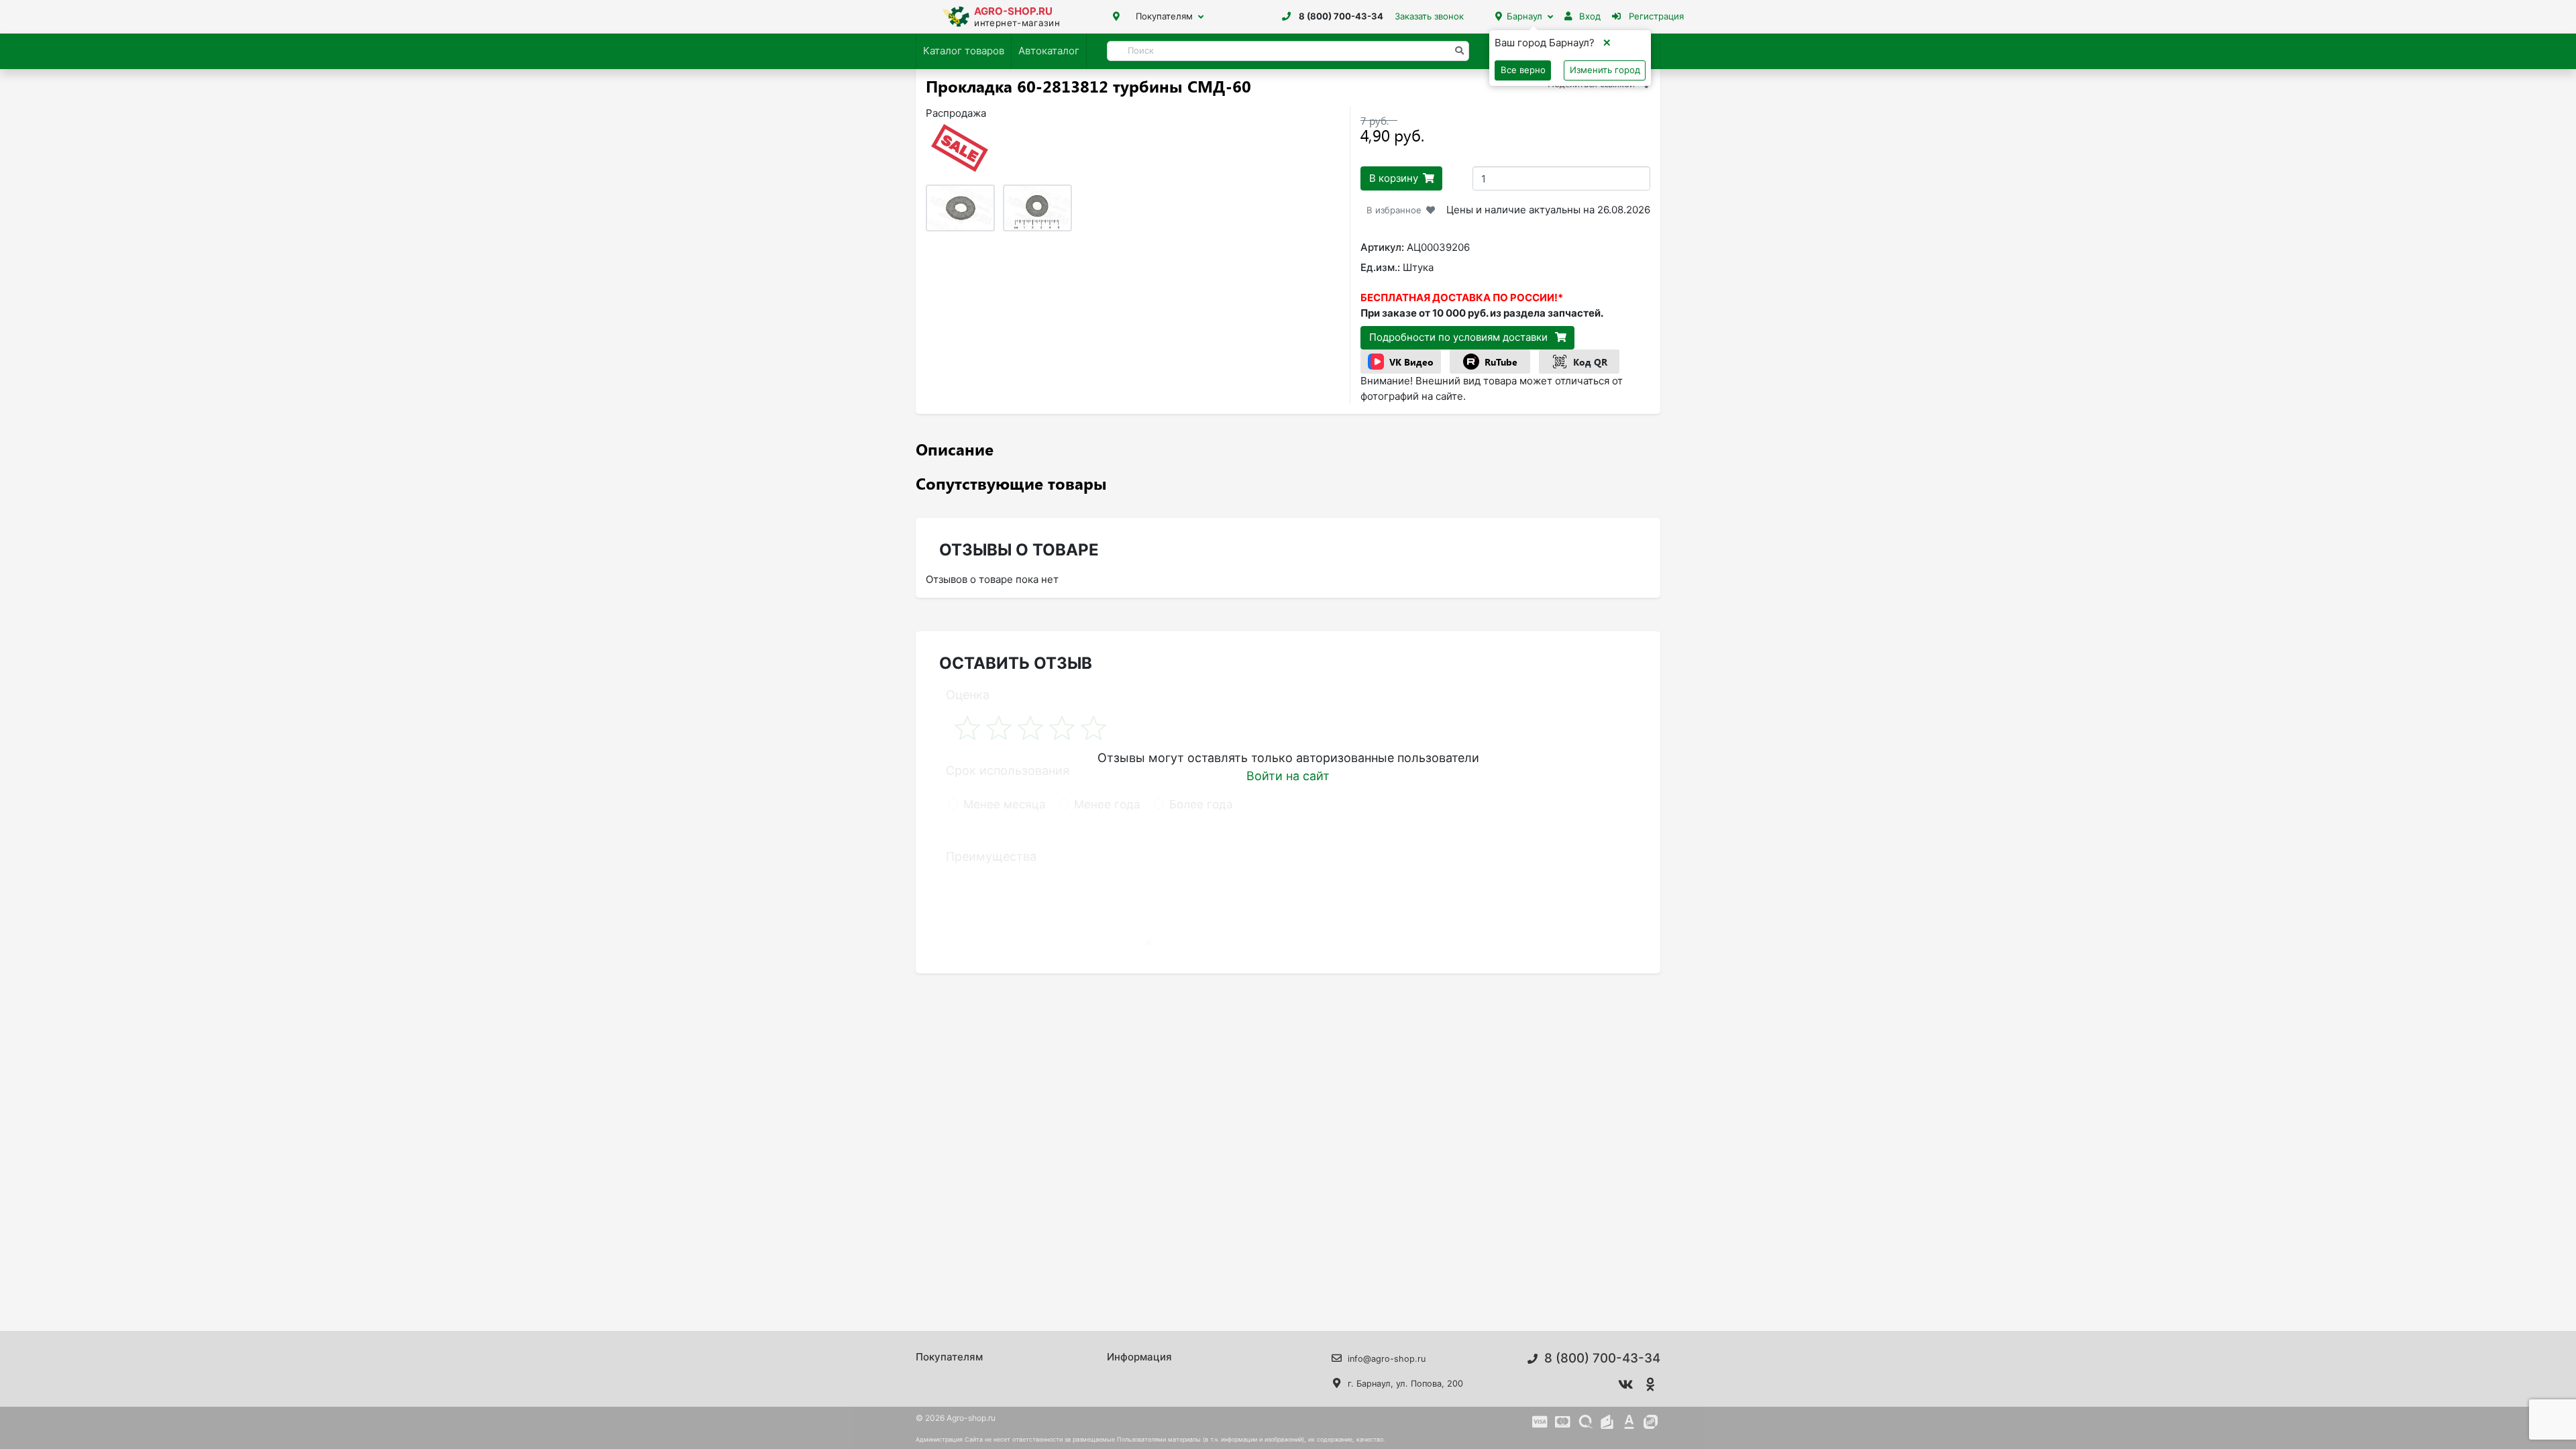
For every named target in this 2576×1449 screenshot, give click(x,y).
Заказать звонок (1429, 16)
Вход (1589, 16)
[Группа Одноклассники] (1651, 1385)
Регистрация (1655, 16)
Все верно (1523, 70)
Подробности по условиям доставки (1460, 337)
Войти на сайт (1288, 776)
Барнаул (1524, 16)
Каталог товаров (964, 51)
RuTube (1501, 362)
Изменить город (1605, 70)
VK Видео (1411, 362)
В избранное (1394, 210)
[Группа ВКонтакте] (1626, 1385)
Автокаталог (1049, 51)
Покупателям (1164, 16)
